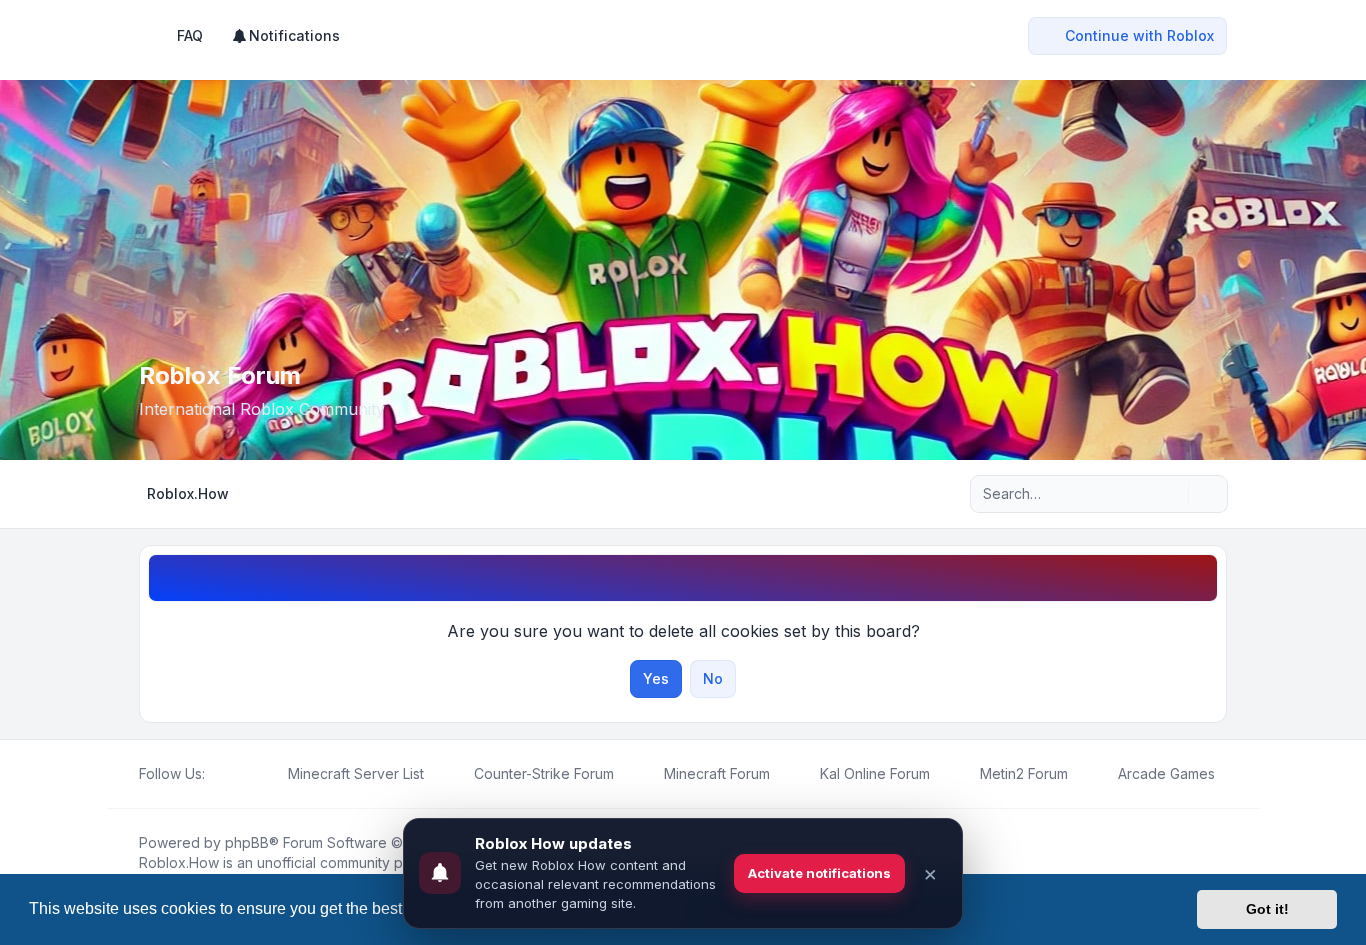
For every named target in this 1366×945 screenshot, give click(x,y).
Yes (656, 678)
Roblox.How (179, 862)
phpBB (247, 842)
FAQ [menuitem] (190, 35)
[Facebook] (217, 774)
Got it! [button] (1267, 909)
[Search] (1171, 494)
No (713, 678)
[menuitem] (285, 36)
